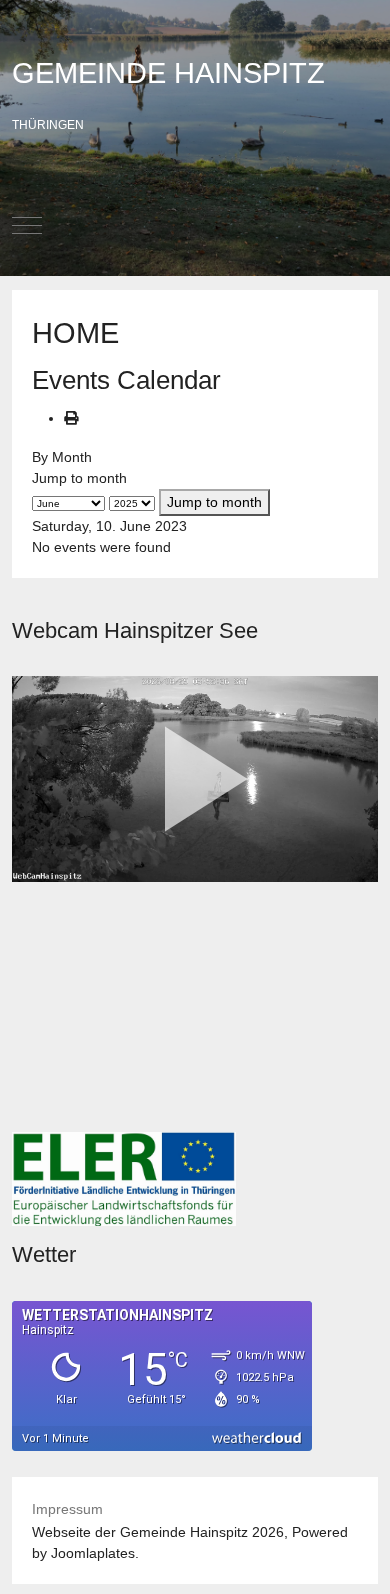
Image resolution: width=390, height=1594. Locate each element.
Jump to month (79, 478)
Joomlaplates (93, 1553)
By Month (62, 457)
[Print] (71, 418)
